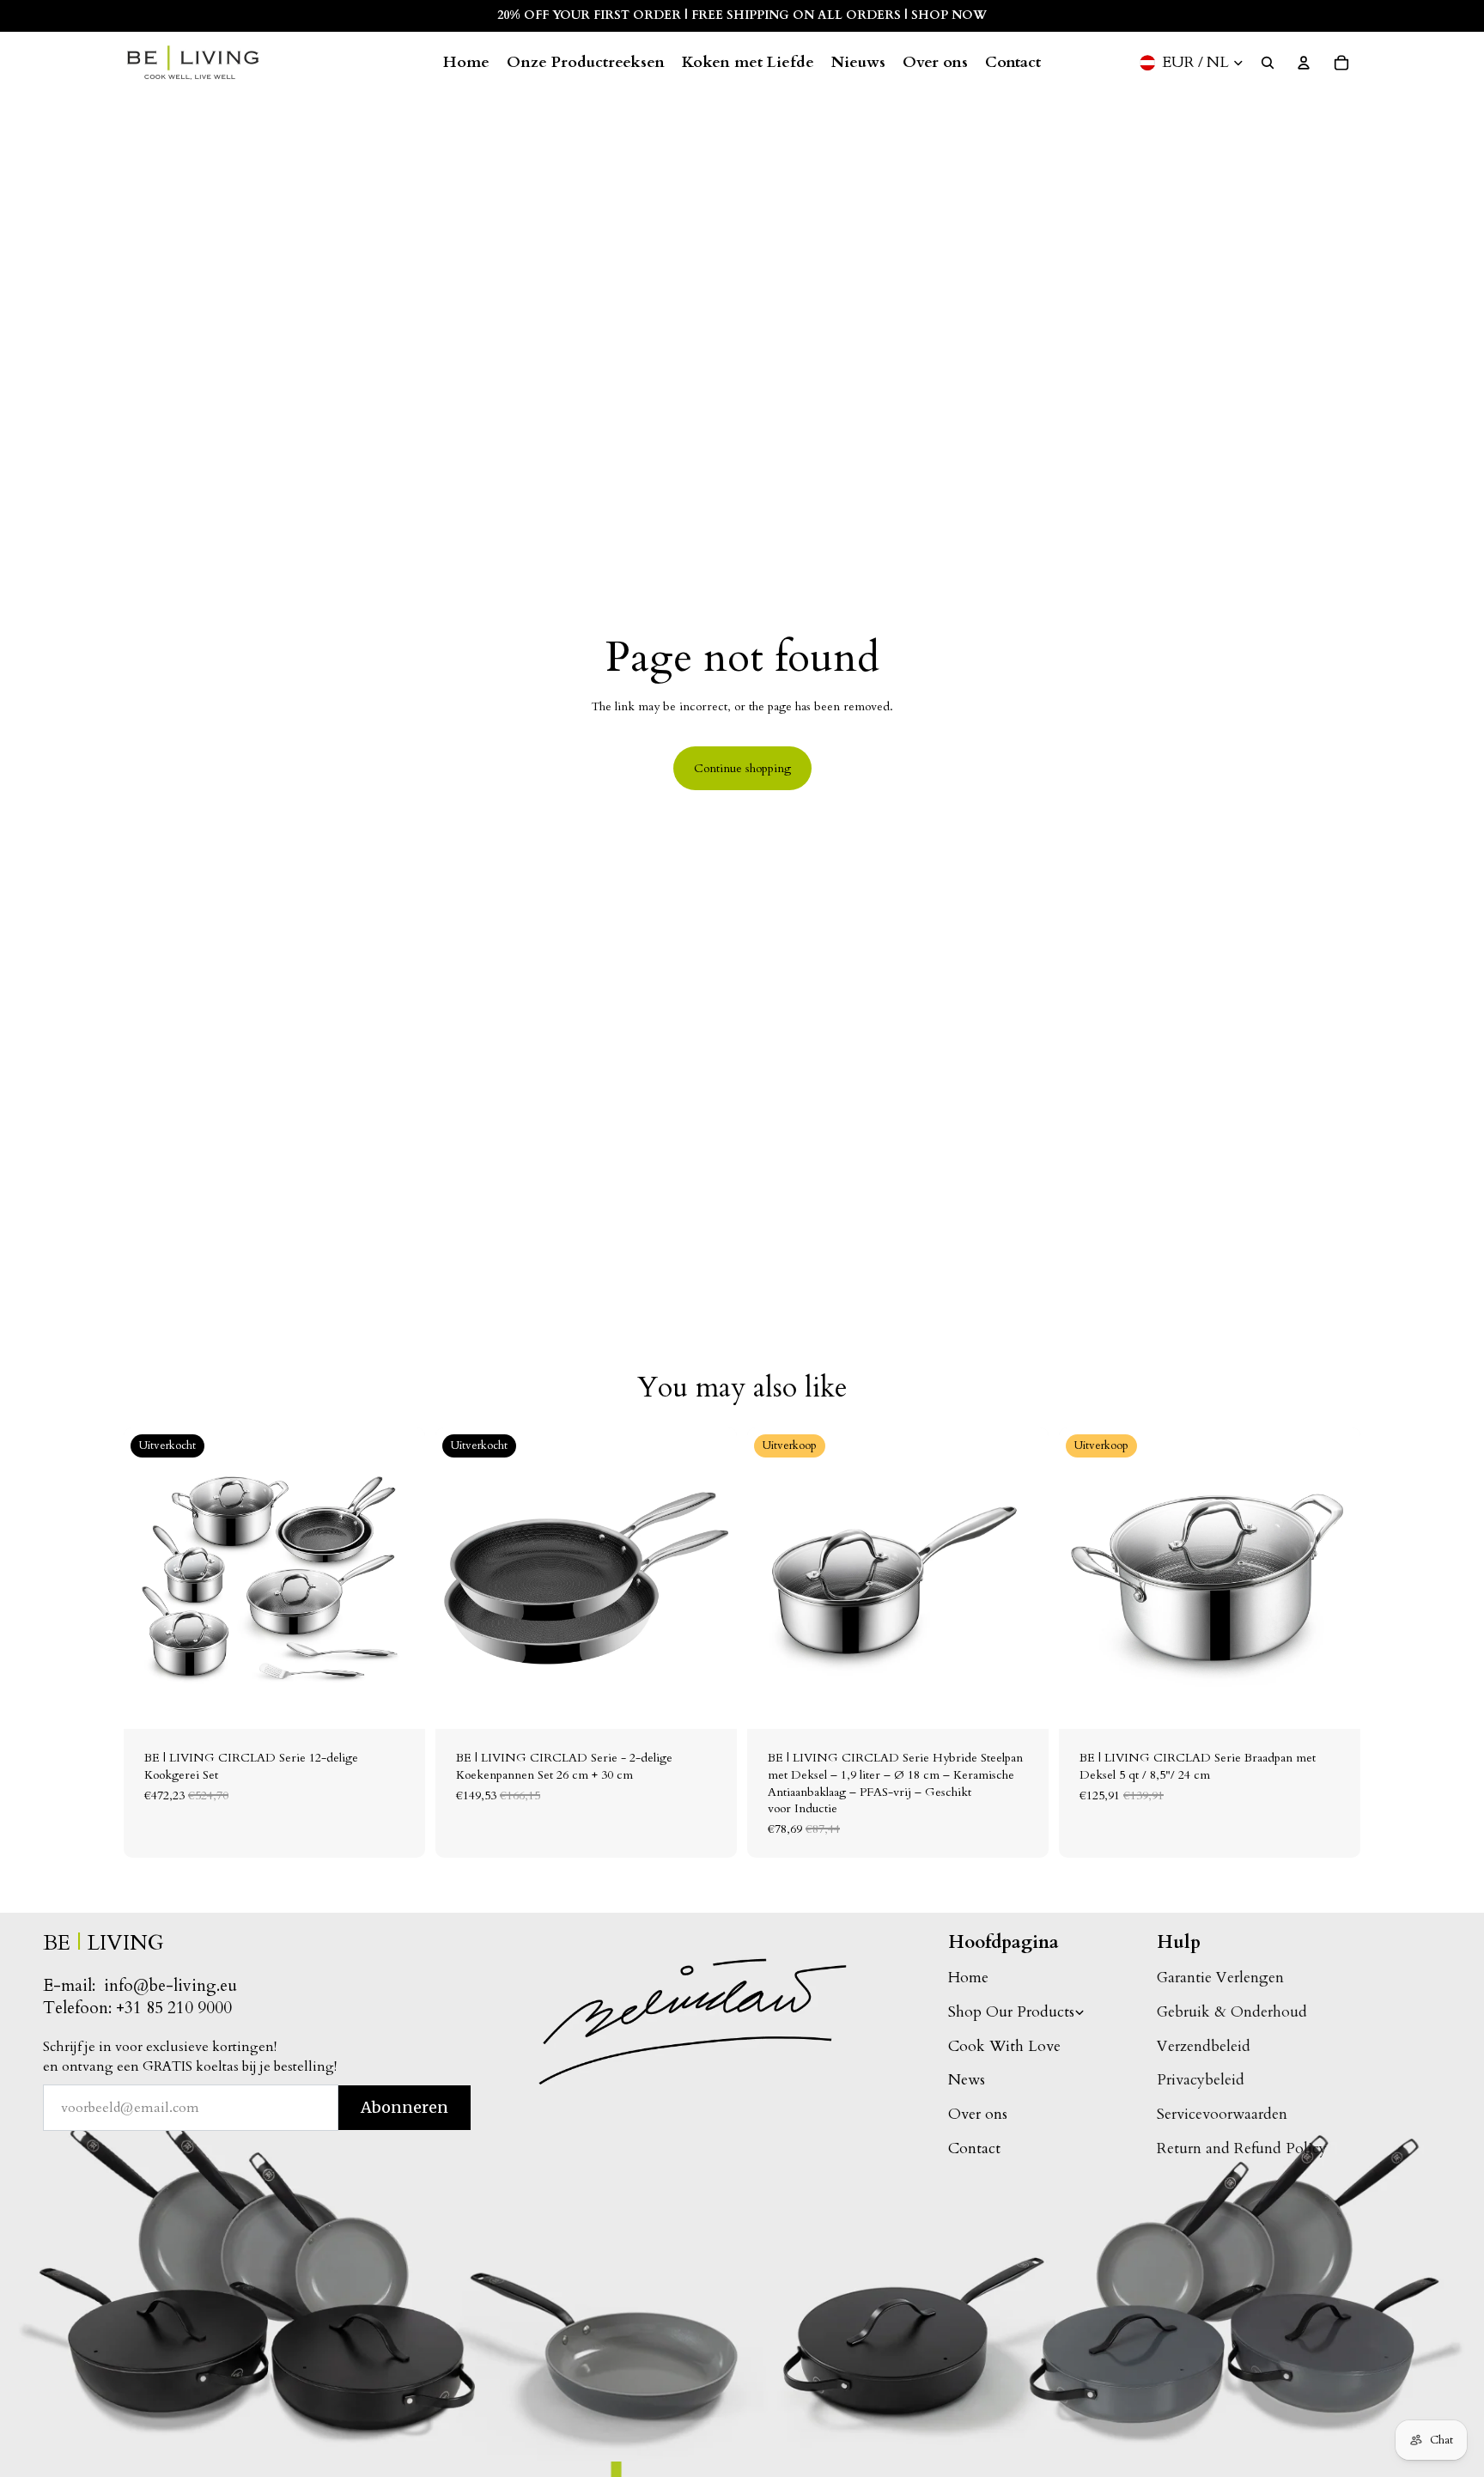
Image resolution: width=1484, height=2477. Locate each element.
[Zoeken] (1268, 63)
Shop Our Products (1011, 2012)
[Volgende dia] (399, 1579)
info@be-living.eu (170, 1986)
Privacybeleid (1201, 2080)
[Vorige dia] (149, 1579)
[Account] (1304, 63)
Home (968, 1978)
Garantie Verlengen (1220, 1978)
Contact (974, 2148)
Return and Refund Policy (1242, 2148)
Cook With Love (1004, 2046)
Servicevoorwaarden (1222, 2114)
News (967, 2080)
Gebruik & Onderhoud (1232, 2012)
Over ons (978, 2114)
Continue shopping (742, 768)
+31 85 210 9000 (174, 2008)
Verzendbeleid (1204, 2046)
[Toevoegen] (1022, 1703)
